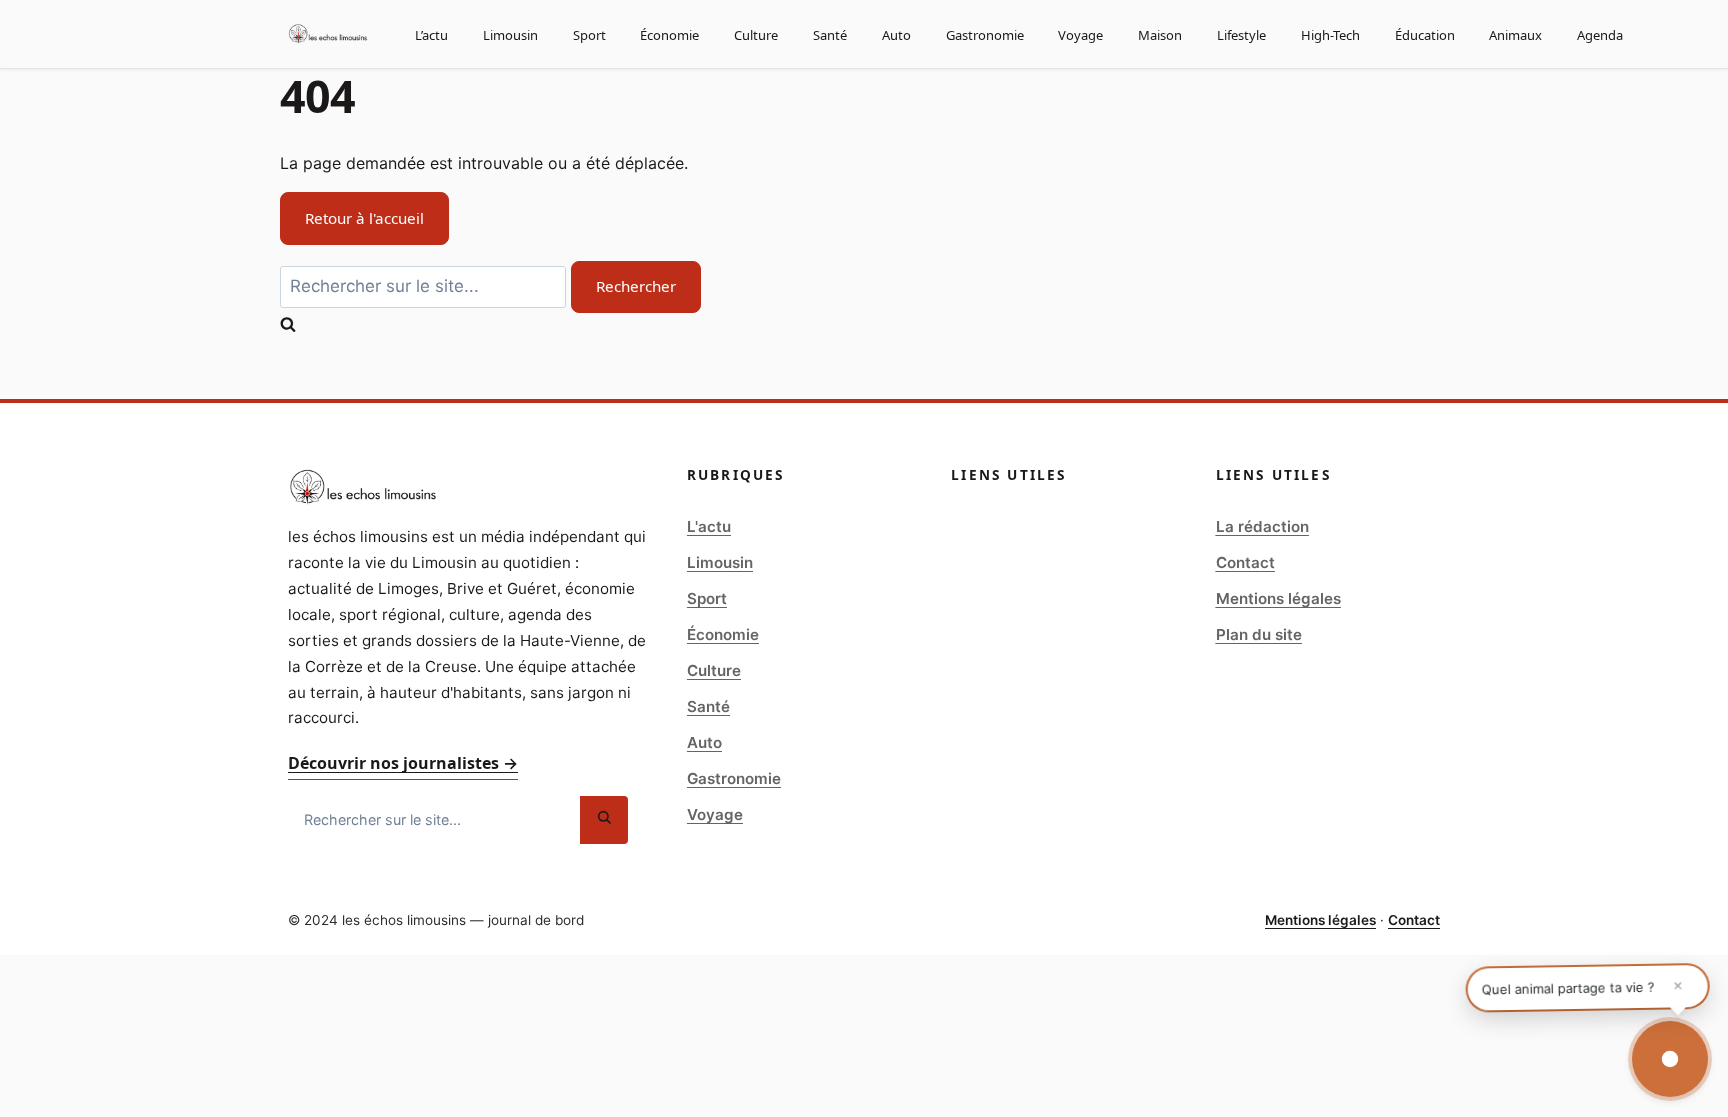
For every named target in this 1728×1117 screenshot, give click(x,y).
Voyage (1080, 35)
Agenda (1600, 35)
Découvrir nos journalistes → (403, 763)
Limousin (510, 35)
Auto (896, 35)
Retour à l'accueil (364, 218)
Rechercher (636, 286)
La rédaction (1262, 526)
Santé (830, 35)
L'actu (709, 526)
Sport (589, 35)
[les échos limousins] (328, 34)
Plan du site (1259, 634)
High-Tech (1330, 35)
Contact (1245, 562)
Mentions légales (1278, 598)
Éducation (1425, 35)
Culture (756, 35)
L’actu (431, 35)
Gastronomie (985, 35)
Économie (669, 35)
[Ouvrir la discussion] (1670, 1059)
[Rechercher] (604, 820)
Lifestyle (1241, 35)
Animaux (1515, 35)
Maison (1160, 35)
